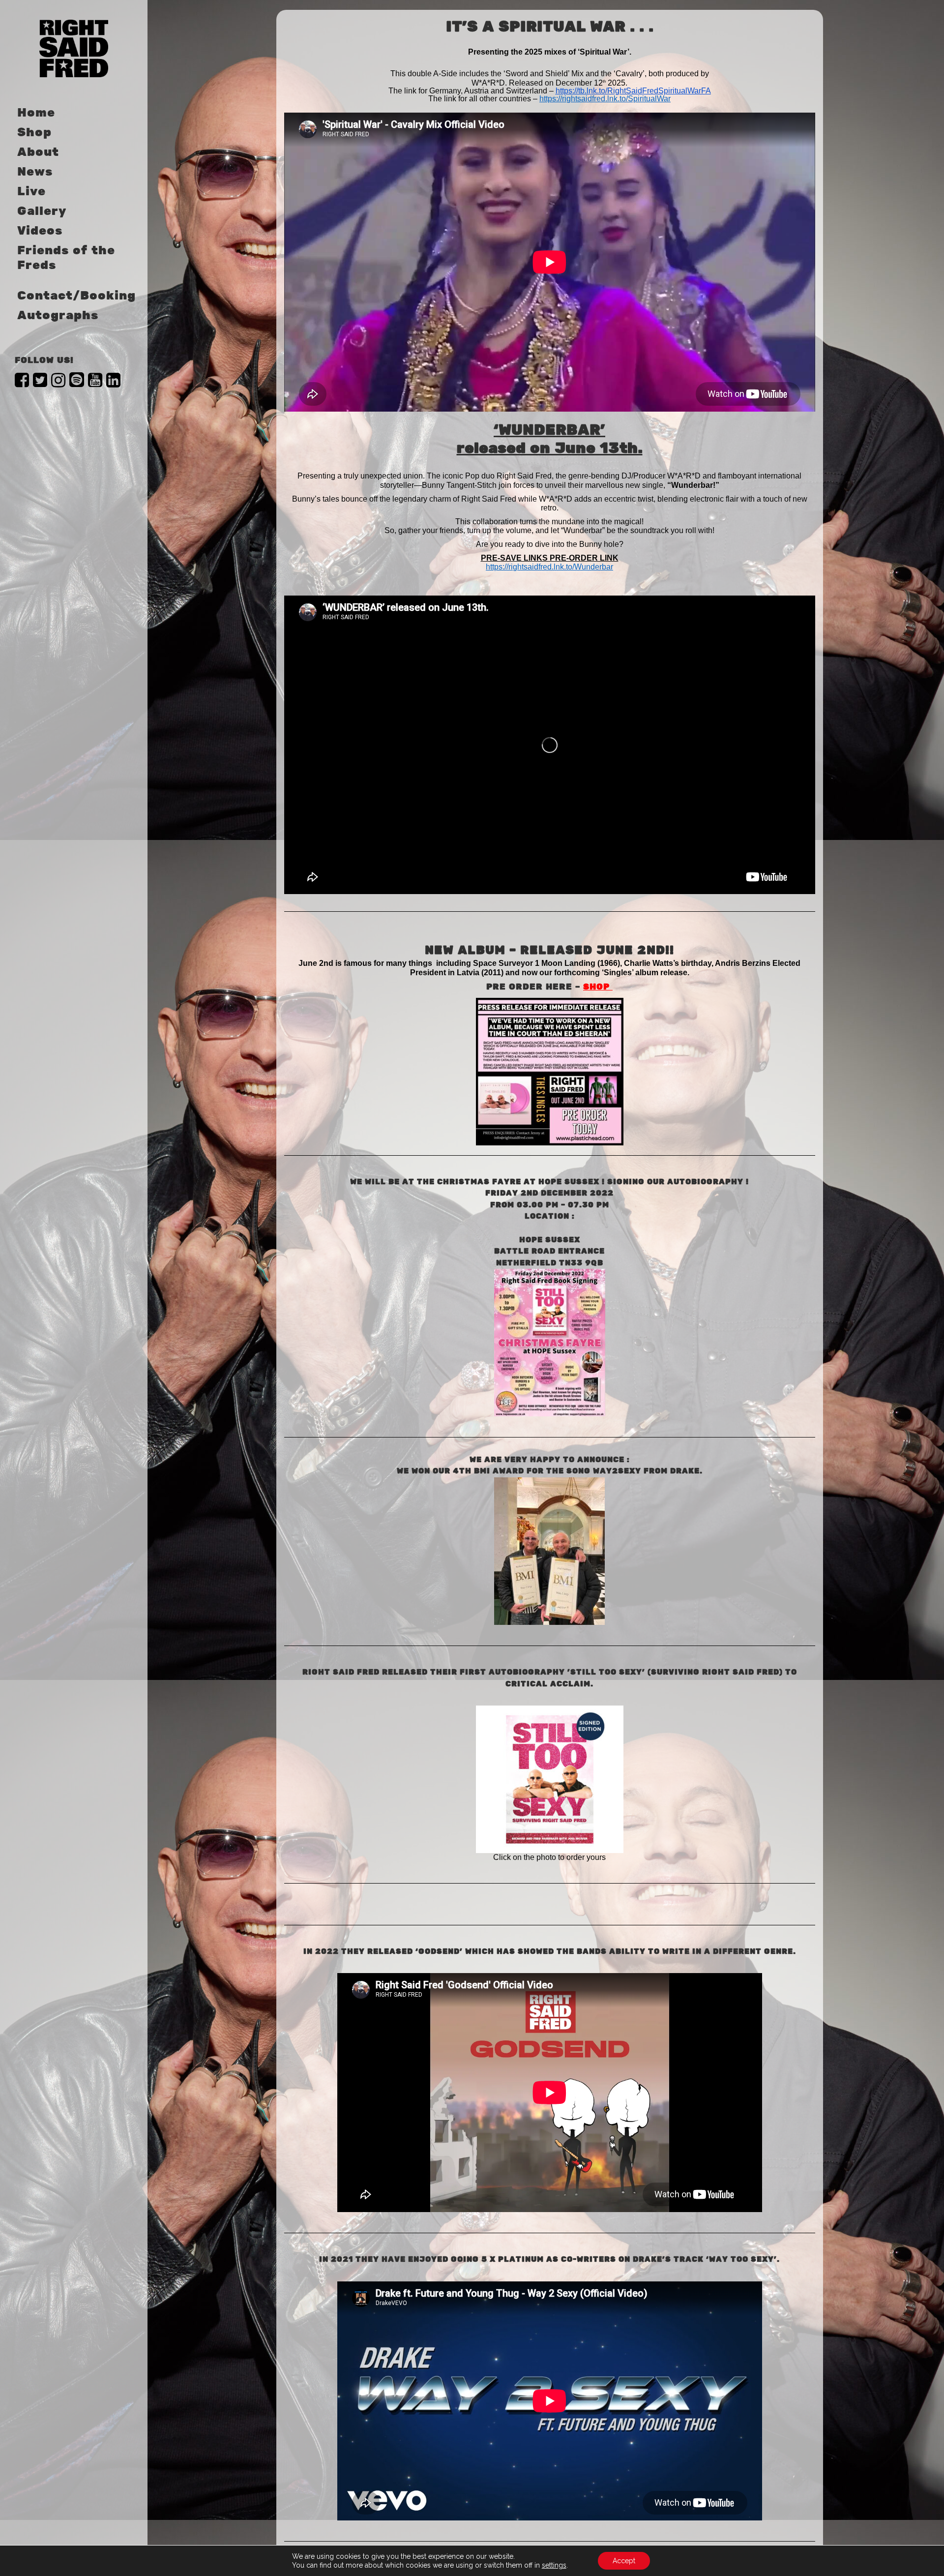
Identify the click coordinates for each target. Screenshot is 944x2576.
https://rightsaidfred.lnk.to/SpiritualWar (605, 99)
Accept (624, 2561)
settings (554, 2565)
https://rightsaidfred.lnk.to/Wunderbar (549, 567)
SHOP (598, 987)
